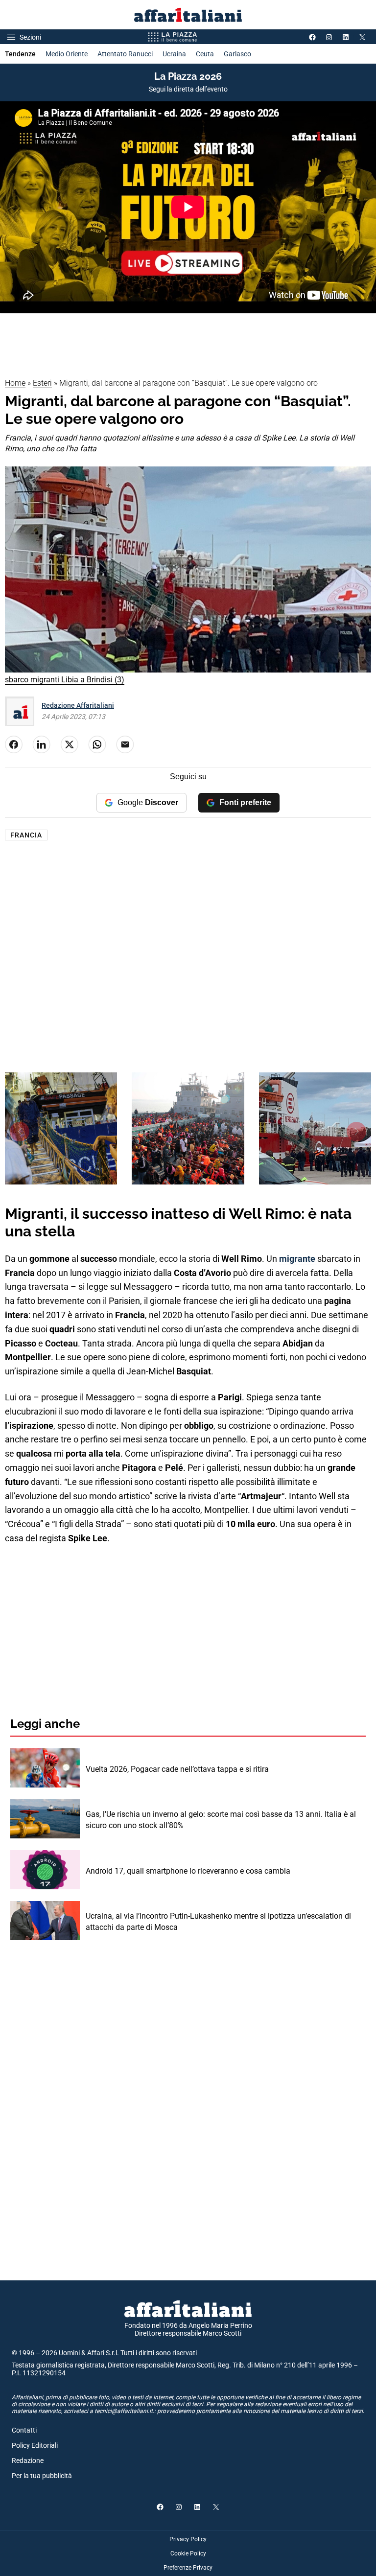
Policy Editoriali (35, 2445)
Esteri (42, 383)
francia (26, 835)
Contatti (24, 2430)
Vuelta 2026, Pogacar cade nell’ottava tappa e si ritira (177, 1769)
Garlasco (237, 54)
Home (15, 383)
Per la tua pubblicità (42, 2476)
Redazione (28, 2460)
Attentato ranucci (125, 54)
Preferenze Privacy (188, 2568)
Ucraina (174, 54)
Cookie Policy (188, 2553)
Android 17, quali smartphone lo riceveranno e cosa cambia (188, 1871)
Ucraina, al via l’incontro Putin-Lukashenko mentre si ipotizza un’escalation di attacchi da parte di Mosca (218, 1921)
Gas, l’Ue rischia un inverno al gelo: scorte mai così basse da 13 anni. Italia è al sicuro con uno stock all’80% (221, 1820)
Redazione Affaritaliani (78, 705)
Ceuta (205, 54)
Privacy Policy (188, 2539)
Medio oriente (67, 54)
